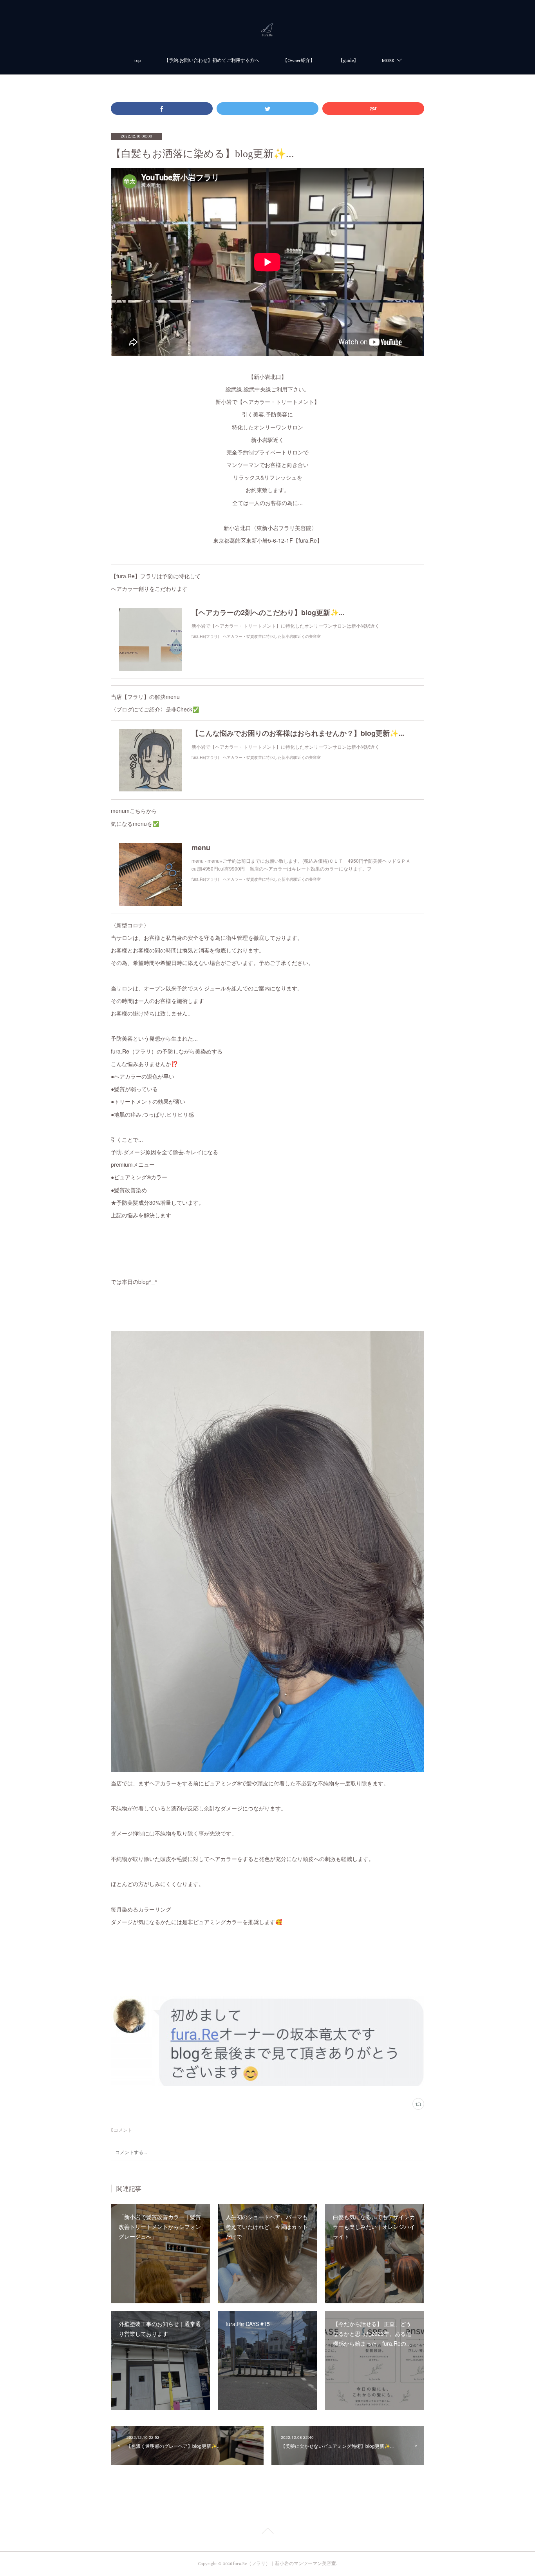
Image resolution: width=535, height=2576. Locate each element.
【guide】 (348, 61)
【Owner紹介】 (299, 61)
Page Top (267, 2532)
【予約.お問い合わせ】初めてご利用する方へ (212, 61)
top (137, 61)
